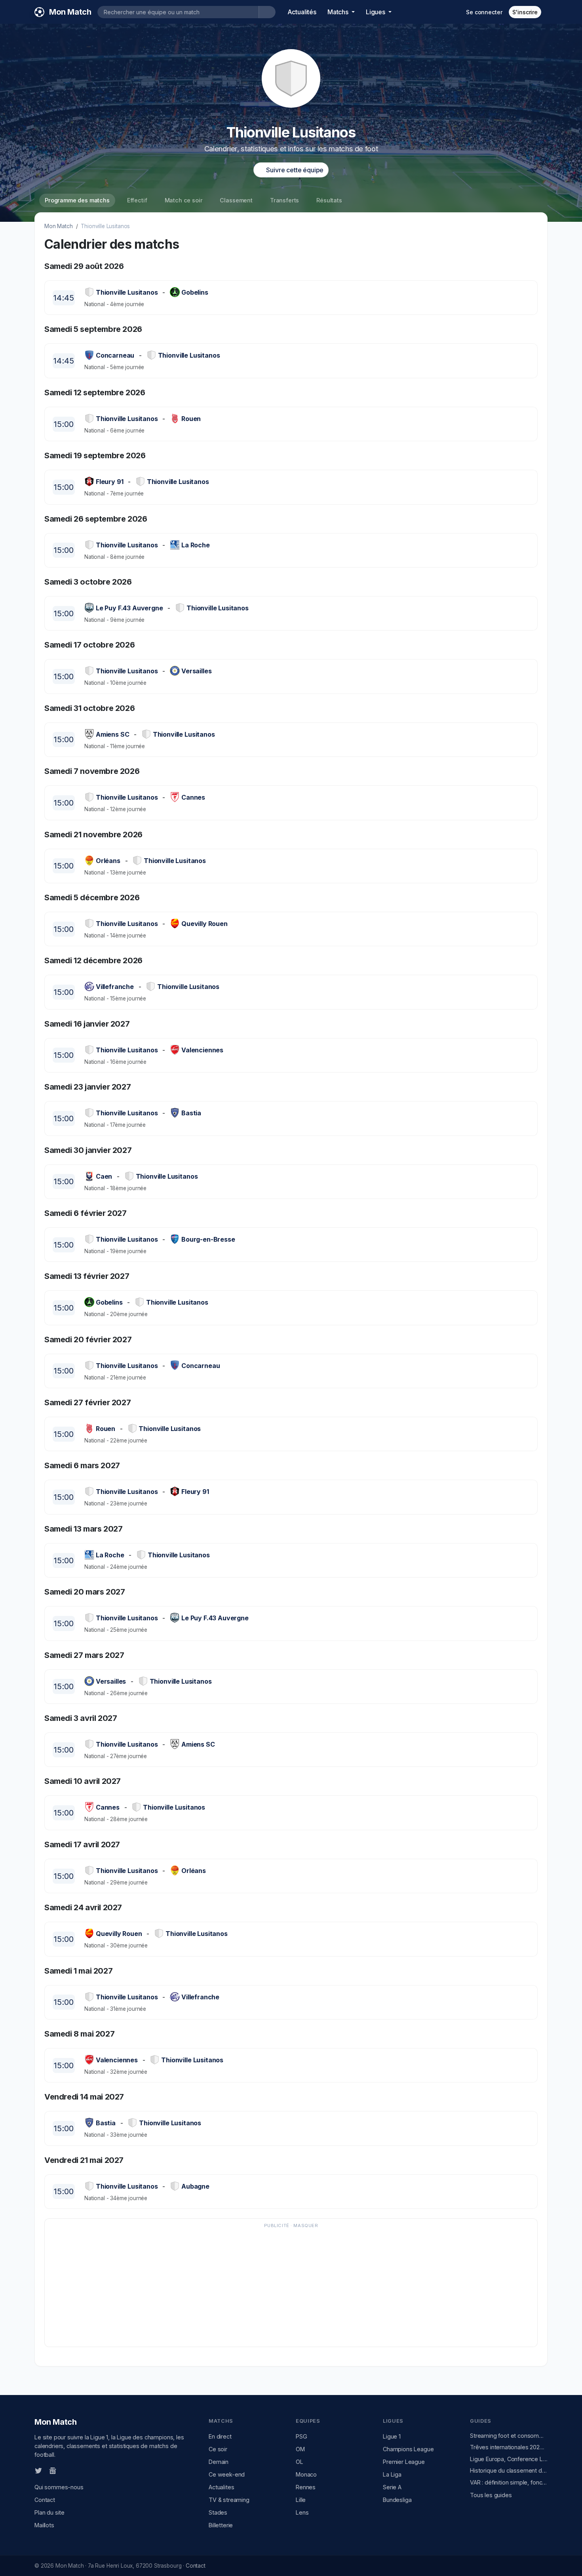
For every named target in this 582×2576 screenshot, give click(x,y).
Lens (302, 2512)
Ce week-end (227, 2474)
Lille (301, 2500)
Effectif (137, 200)
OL (300, 2462)
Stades (218, 2512)
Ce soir (218, 2449)
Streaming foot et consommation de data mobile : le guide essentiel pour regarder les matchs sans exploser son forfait (509, 2436)
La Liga (392, 2474)
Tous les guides (491, 2495)
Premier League (404, 2462)
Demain (219, 2462)
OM (300, 2449)
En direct (220, 2436)
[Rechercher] (267, 12)
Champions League (408, 2449)
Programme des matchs (77, 200)
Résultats (329, 200)
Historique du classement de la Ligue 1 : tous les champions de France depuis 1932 (509, 2470)
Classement (236, 200)
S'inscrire (525, 12)
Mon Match (59, 226)
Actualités (302, 12)
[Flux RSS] (66, 2470)
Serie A (392, 2487)
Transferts (284, 200)
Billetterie (221, 2525)
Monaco (306, 2474)
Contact (45, 2500)
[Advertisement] (287, 2286)
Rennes (306, 2487)
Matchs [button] (339, 12)
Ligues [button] (376, 12)
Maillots (44, 2525)
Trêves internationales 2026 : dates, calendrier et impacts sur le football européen (509, 2447)
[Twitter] (38, 2470)
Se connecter (484, 12)
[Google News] (53, 2470)
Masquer (306, 2225)
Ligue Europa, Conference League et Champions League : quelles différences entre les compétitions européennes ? (509, 2459)
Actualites (221, 2487)
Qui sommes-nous (59, 2487)
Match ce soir (184, 200)
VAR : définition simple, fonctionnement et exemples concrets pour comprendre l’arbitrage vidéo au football (509, 2482)
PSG (301, 2436)
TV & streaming (229, 2500)
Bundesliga (397, 2500)
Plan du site (49, 2512)
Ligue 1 (392, 2436)
